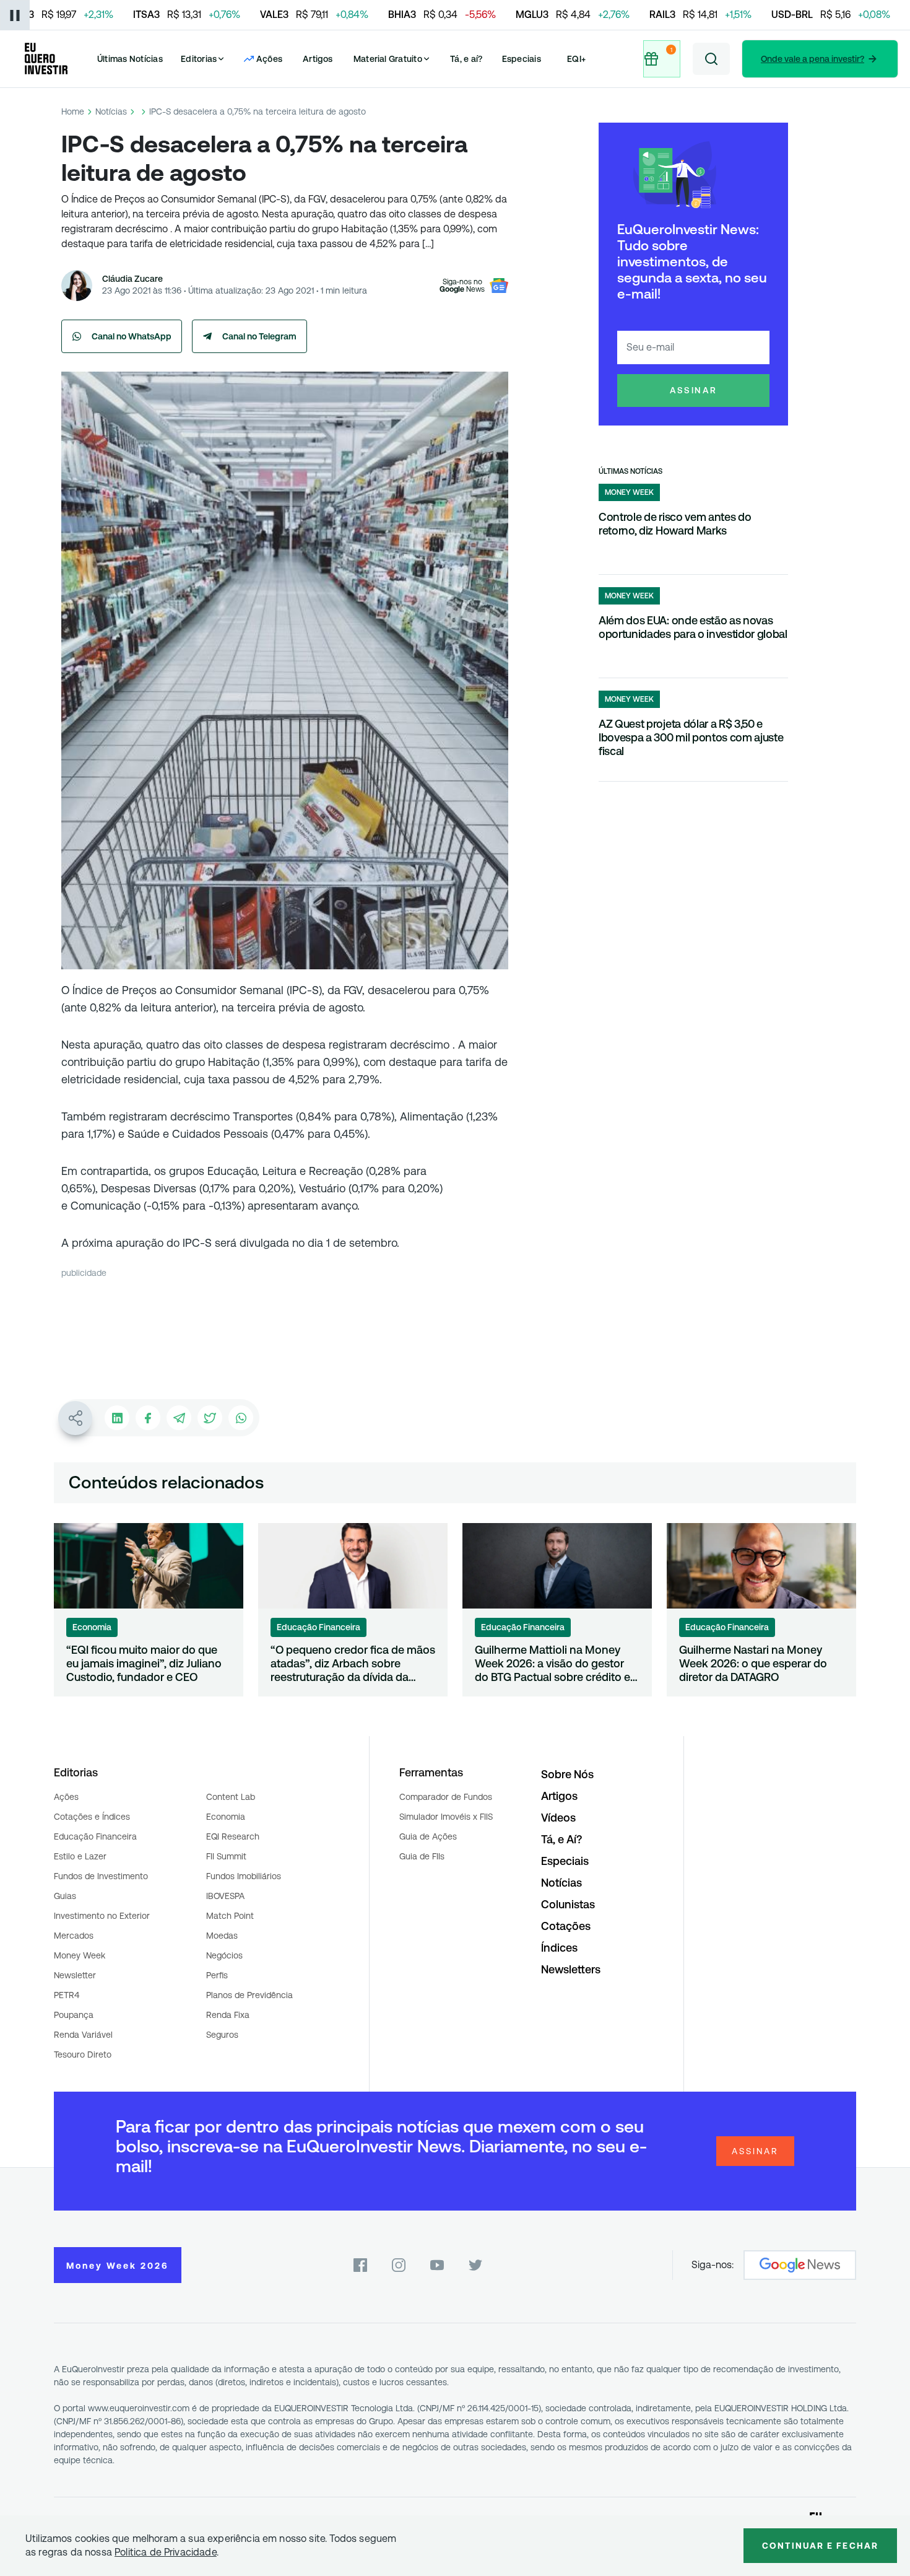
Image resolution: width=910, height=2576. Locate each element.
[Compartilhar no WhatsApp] (241, 1418)
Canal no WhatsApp (132, 336)
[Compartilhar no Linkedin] (117, 1418)
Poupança (74, 2015)
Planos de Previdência (249, 1995)
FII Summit (226, 1856)
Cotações (566, 1926)
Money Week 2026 (118, 2266)
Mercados (74, 1936)
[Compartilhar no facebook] (148, 1418)
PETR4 (67, 1995)
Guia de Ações (428, 1836)
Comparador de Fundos (446, 1797)
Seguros (222, 2035)
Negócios (224, 1955)
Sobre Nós (567, 1774)
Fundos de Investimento (101, 1876)
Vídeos (558, 1818)
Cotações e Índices (92, 1817)
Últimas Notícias (130, 59)
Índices (559, 1948)
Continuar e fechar (820, 2546)
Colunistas (568, 1904)
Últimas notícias (630, 471)
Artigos (318, 59)
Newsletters (571, 1969)
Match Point (230, 1916)
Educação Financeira (95, 1836)
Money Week (80, 1955)
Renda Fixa (228, 2015)
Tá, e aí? (466, 59)
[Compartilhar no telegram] (179, 1418)
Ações (66, 1797)
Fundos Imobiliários (244, 1876)
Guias (65, 1896)
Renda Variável (83, 2035)
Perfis (217, 1975)
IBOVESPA (225, 1896)
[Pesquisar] (711, 59)
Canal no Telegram (259, 336)
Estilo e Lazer (80, 1856)
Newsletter (75, 1975)
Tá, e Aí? (561, 1839)
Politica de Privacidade (166, 2552)
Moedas (222, 1936)
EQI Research (233, 1836)
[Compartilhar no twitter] (210, 1418)
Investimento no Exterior (102, 1916)
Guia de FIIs (422, 1856)
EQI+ (576, 59)
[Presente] (663, 59)
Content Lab (231, 1797)
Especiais (522, 59)
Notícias (111, 111)
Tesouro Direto (83, 2054)
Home (73, 111)
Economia (226, 1817)
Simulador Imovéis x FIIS (446, 1817)
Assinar (694, 390)
